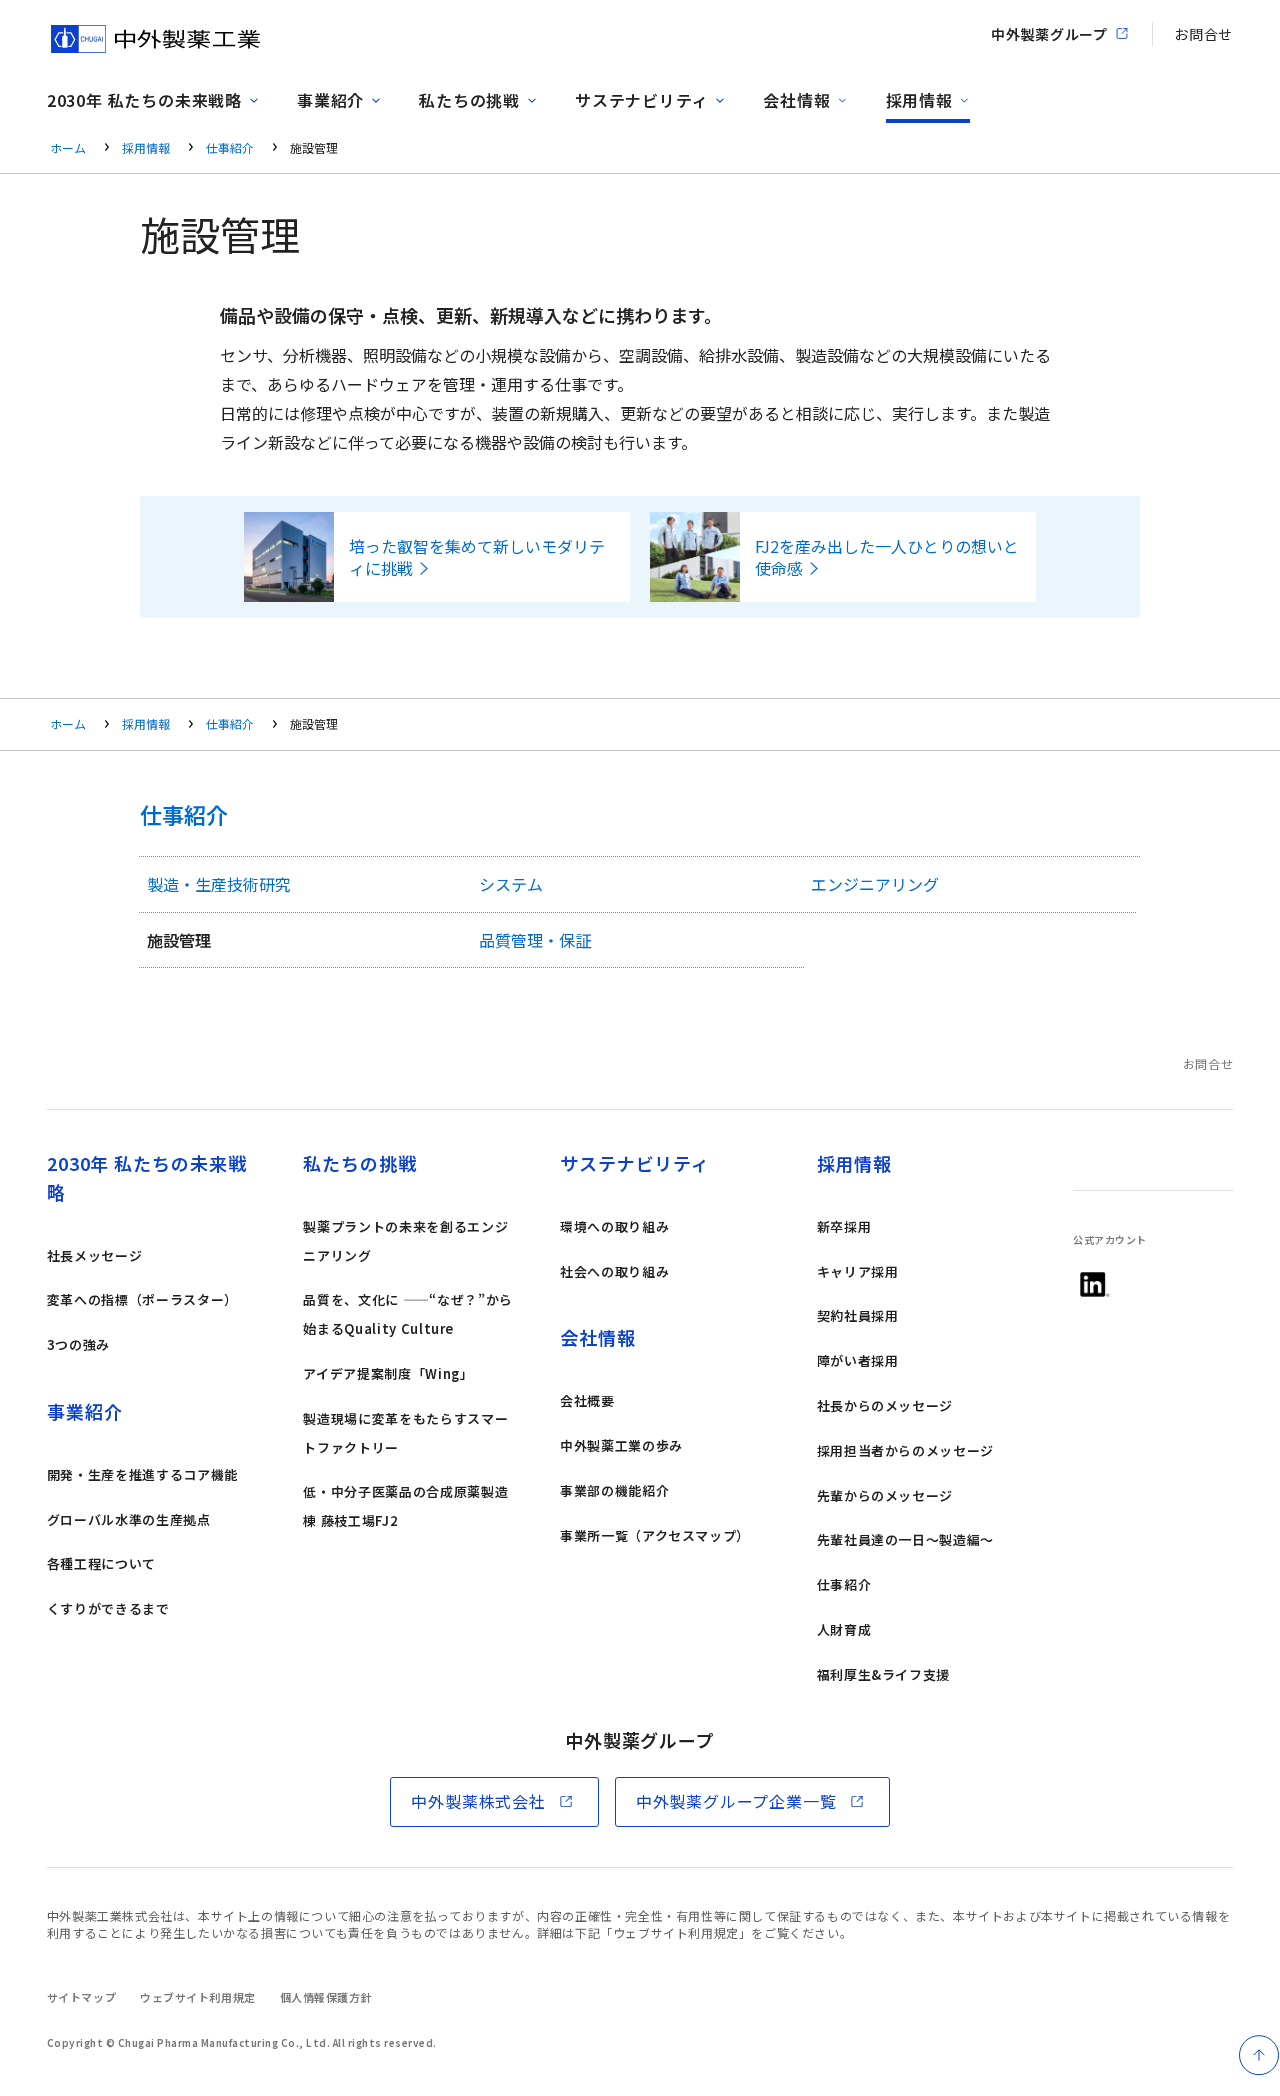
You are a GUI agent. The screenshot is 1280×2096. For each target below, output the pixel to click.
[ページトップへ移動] (1259, 2055)
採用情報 (146, 147)
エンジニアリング (875, 884)
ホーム (68, 147)
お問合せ (1203, 34)
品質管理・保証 (535, 940)
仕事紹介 (230, 147)
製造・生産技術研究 (219, 884)
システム (511, 884)
